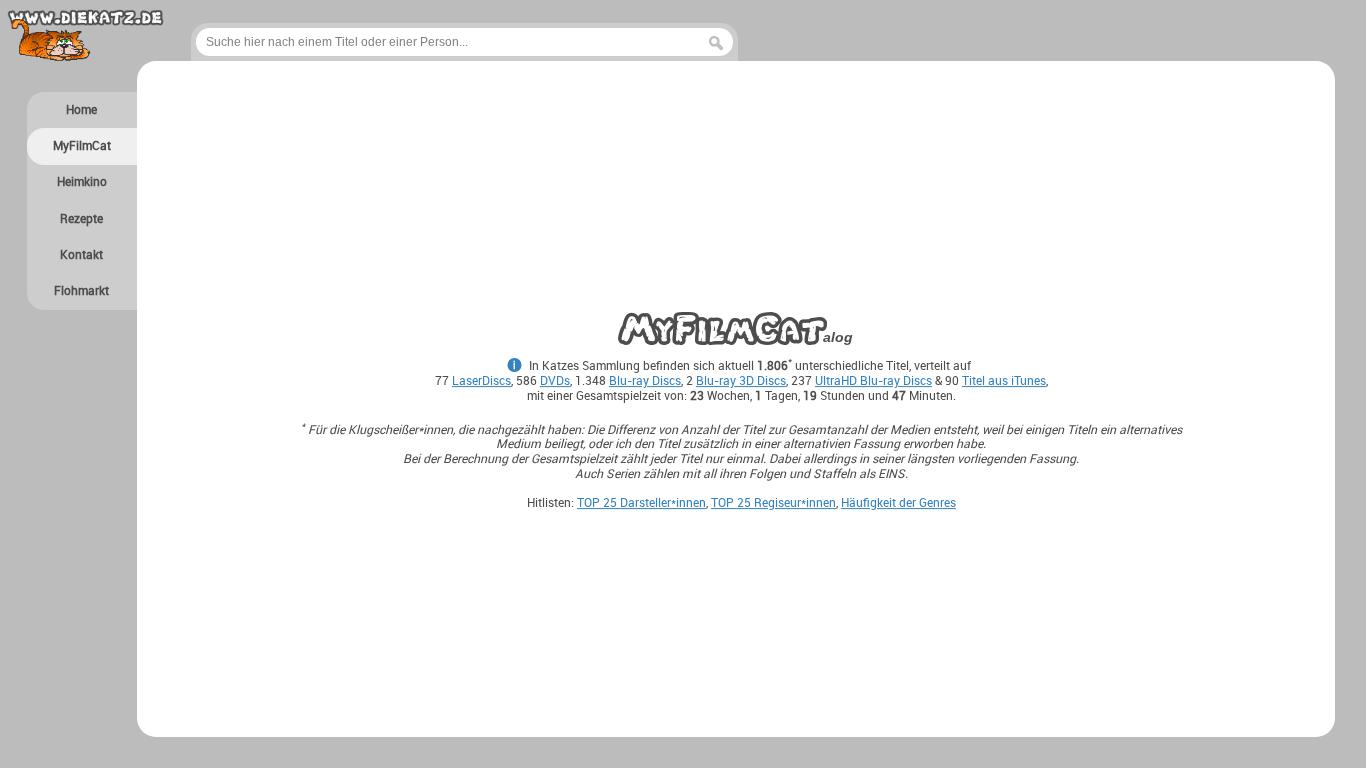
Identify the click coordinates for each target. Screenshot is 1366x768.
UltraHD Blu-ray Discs (873, 380)
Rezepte (81, 218)
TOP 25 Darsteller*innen (641, 502)
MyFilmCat (82, 145)
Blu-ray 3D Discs (741, 380)
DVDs (555, 380)
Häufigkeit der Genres (898, 502)
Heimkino (82, 181)
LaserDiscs (481, 380)
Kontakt (81, 254)
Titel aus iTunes (1004, 380)
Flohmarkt (81, 290)
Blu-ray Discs (645, 380)
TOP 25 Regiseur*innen (773, 502)
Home (81, 109)
